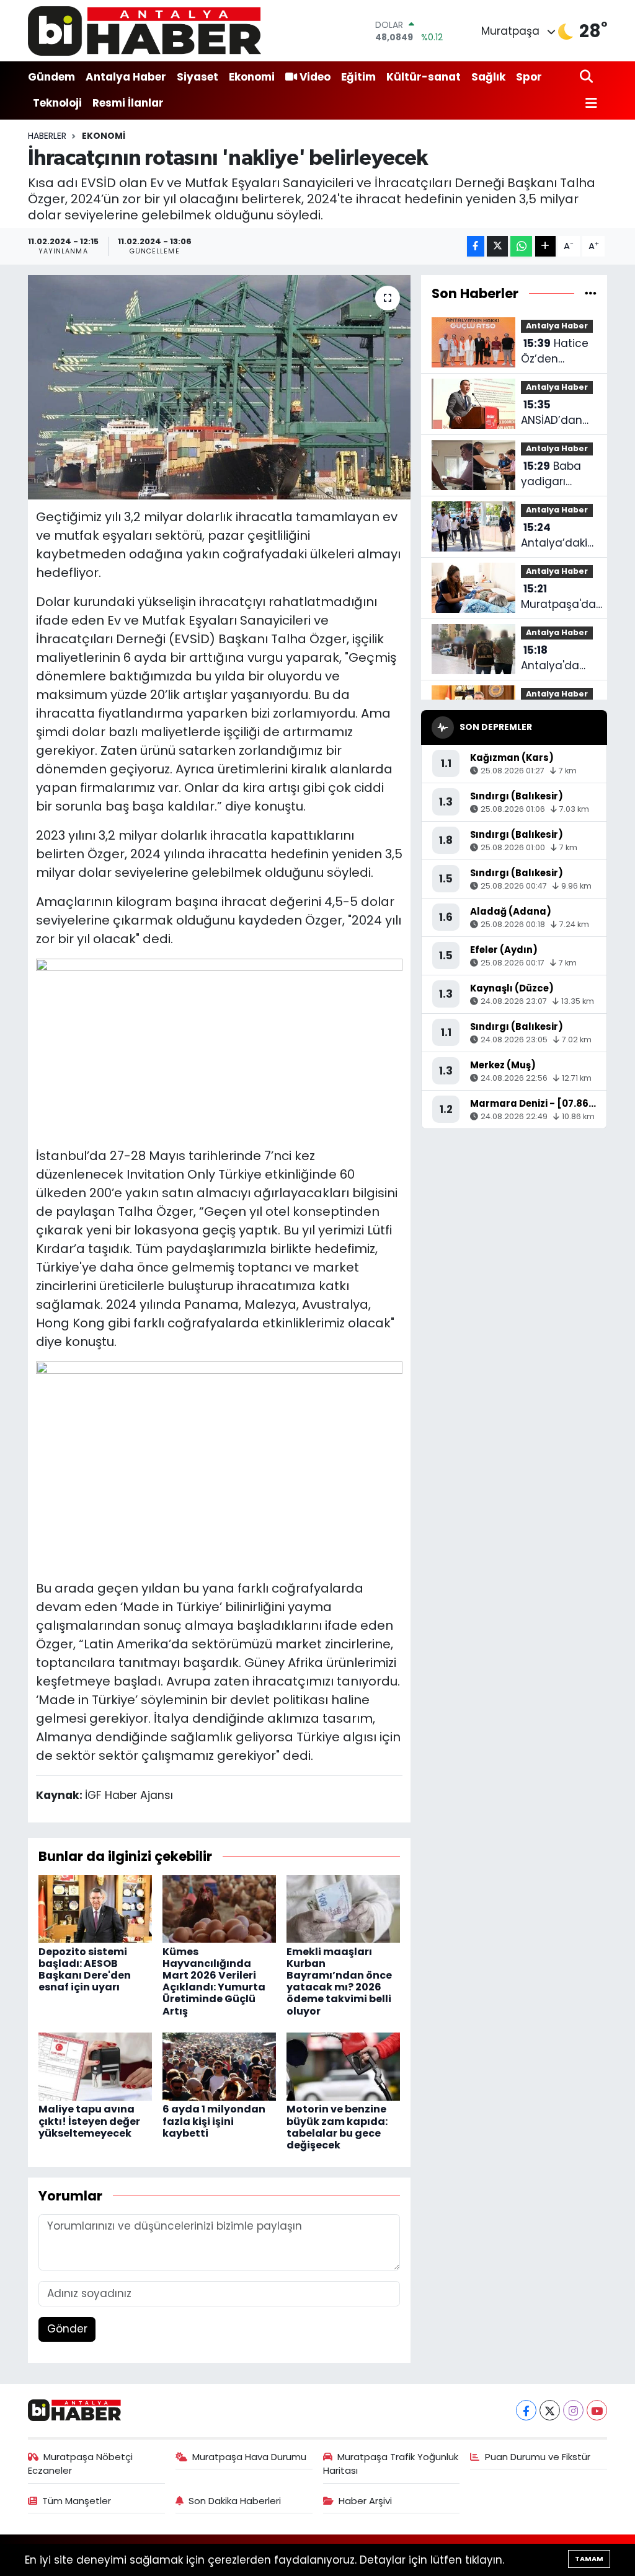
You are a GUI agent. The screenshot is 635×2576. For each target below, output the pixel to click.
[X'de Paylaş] (497, 246)
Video (315, 77)
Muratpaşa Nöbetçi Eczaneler (81, 2464)
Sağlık (488, 77)
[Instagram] (573, 2410)
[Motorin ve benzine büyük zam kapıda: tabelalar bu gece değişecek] (343, 2066)
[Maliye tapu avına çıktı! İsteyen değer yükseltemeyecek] (95, 2066)
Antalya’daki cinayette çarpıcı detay (557, 536)
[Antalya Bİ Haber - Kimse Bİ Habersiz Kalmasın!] (144, 31)
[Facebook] (526, 2410)
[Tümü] (591, 293)
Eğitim (358, 77)
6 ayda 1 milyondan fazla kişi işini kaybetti (214, 2121)
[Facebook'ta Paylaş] (476, 246)
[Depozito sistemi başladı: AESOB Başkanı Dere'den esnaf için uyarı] (95, 1908)
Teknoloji (57, 103)
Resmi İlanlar (128, 103)
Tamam (589, 2559)
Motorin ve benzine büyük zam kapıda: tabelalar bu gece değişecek (337, 2127)
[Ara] (588, 77)
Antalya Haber (126, 77)
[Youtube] (597, 2410)
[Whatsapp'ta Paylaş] (521, 246)
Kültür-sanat (424, 77)
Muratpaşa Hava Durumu (249, 2457)
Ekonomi (252, 77)
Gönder (67, 2329)
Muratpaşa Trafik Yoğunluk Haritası (391, 2464)
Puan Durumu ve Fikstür (538, 2457)
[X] (550, 2410)
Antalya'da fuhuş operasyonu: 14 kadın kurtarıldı (554, 658)
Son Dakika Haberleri (235, 2501)
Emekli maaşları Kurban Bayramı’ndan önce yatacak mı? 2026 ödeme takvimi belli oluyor (339, 1981)
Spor (529, 77)
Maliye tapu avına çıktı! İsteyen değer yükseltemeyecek (89, 2121)
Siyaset (198, 77)
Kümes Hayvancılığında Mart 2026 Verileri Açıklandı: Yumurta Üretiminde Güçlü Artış (214, 1981)
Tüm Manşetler (77, 2501)
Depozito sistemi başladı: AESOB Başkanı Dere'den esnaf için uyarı (85, 1970)
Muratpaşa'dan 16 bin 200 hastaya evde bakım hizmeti (562, 597)
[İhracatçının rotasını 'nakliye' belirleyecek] (219, 387)
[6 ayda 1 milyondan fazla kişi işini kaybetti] (219, 2066)
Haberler (47, 136)
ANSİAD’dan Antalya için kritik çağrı (553, 413)
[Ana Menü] (588, 104)
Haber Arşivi (365, 2501)
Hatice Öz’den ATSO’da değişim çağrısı (555, 352)
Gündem (51, 77)
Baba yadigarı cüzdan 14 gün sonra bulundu (551, 474)
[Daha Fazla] (545, 246)
